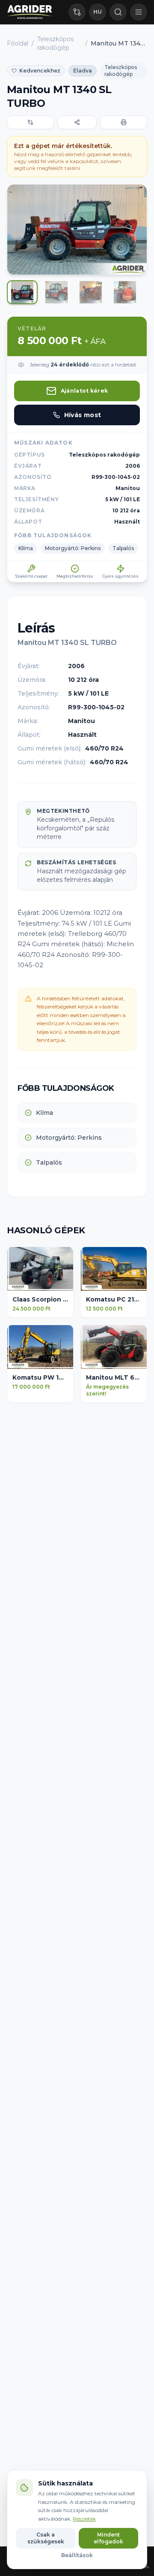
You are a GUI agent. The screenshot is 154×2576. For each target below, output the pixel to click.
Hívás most (83, 415)
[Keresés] (118, 12)
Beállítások (77, 2555)
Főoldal (18, 43)
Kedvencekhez (40, 71)
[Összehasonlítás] (77, 12)
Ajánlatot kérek (84, 391)
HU (98, 12)
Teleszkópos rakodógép (55, 43)
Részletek (84, 2519)
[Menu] (139, 12)
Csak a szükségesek (46, 2538)
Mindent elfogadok (108, 2538)
